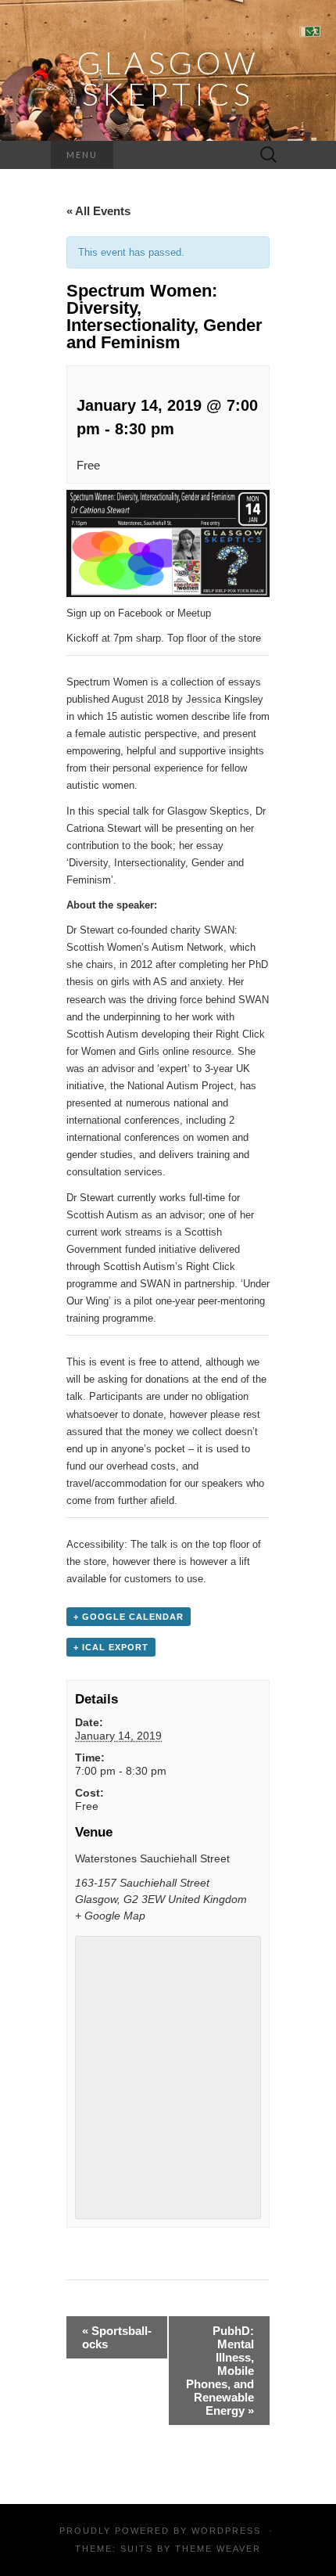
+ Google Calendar (129, 1617)
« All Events (98, 211)
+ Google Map (110, 1916)
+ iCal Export (111, 1647)
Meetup (194, 613)
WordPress (226, 2531)
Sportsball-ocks (117, 2337)
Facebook (140, 613)
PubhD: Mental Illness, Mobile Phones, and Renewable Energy (220, 2371)
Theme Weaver (218, 2549)
